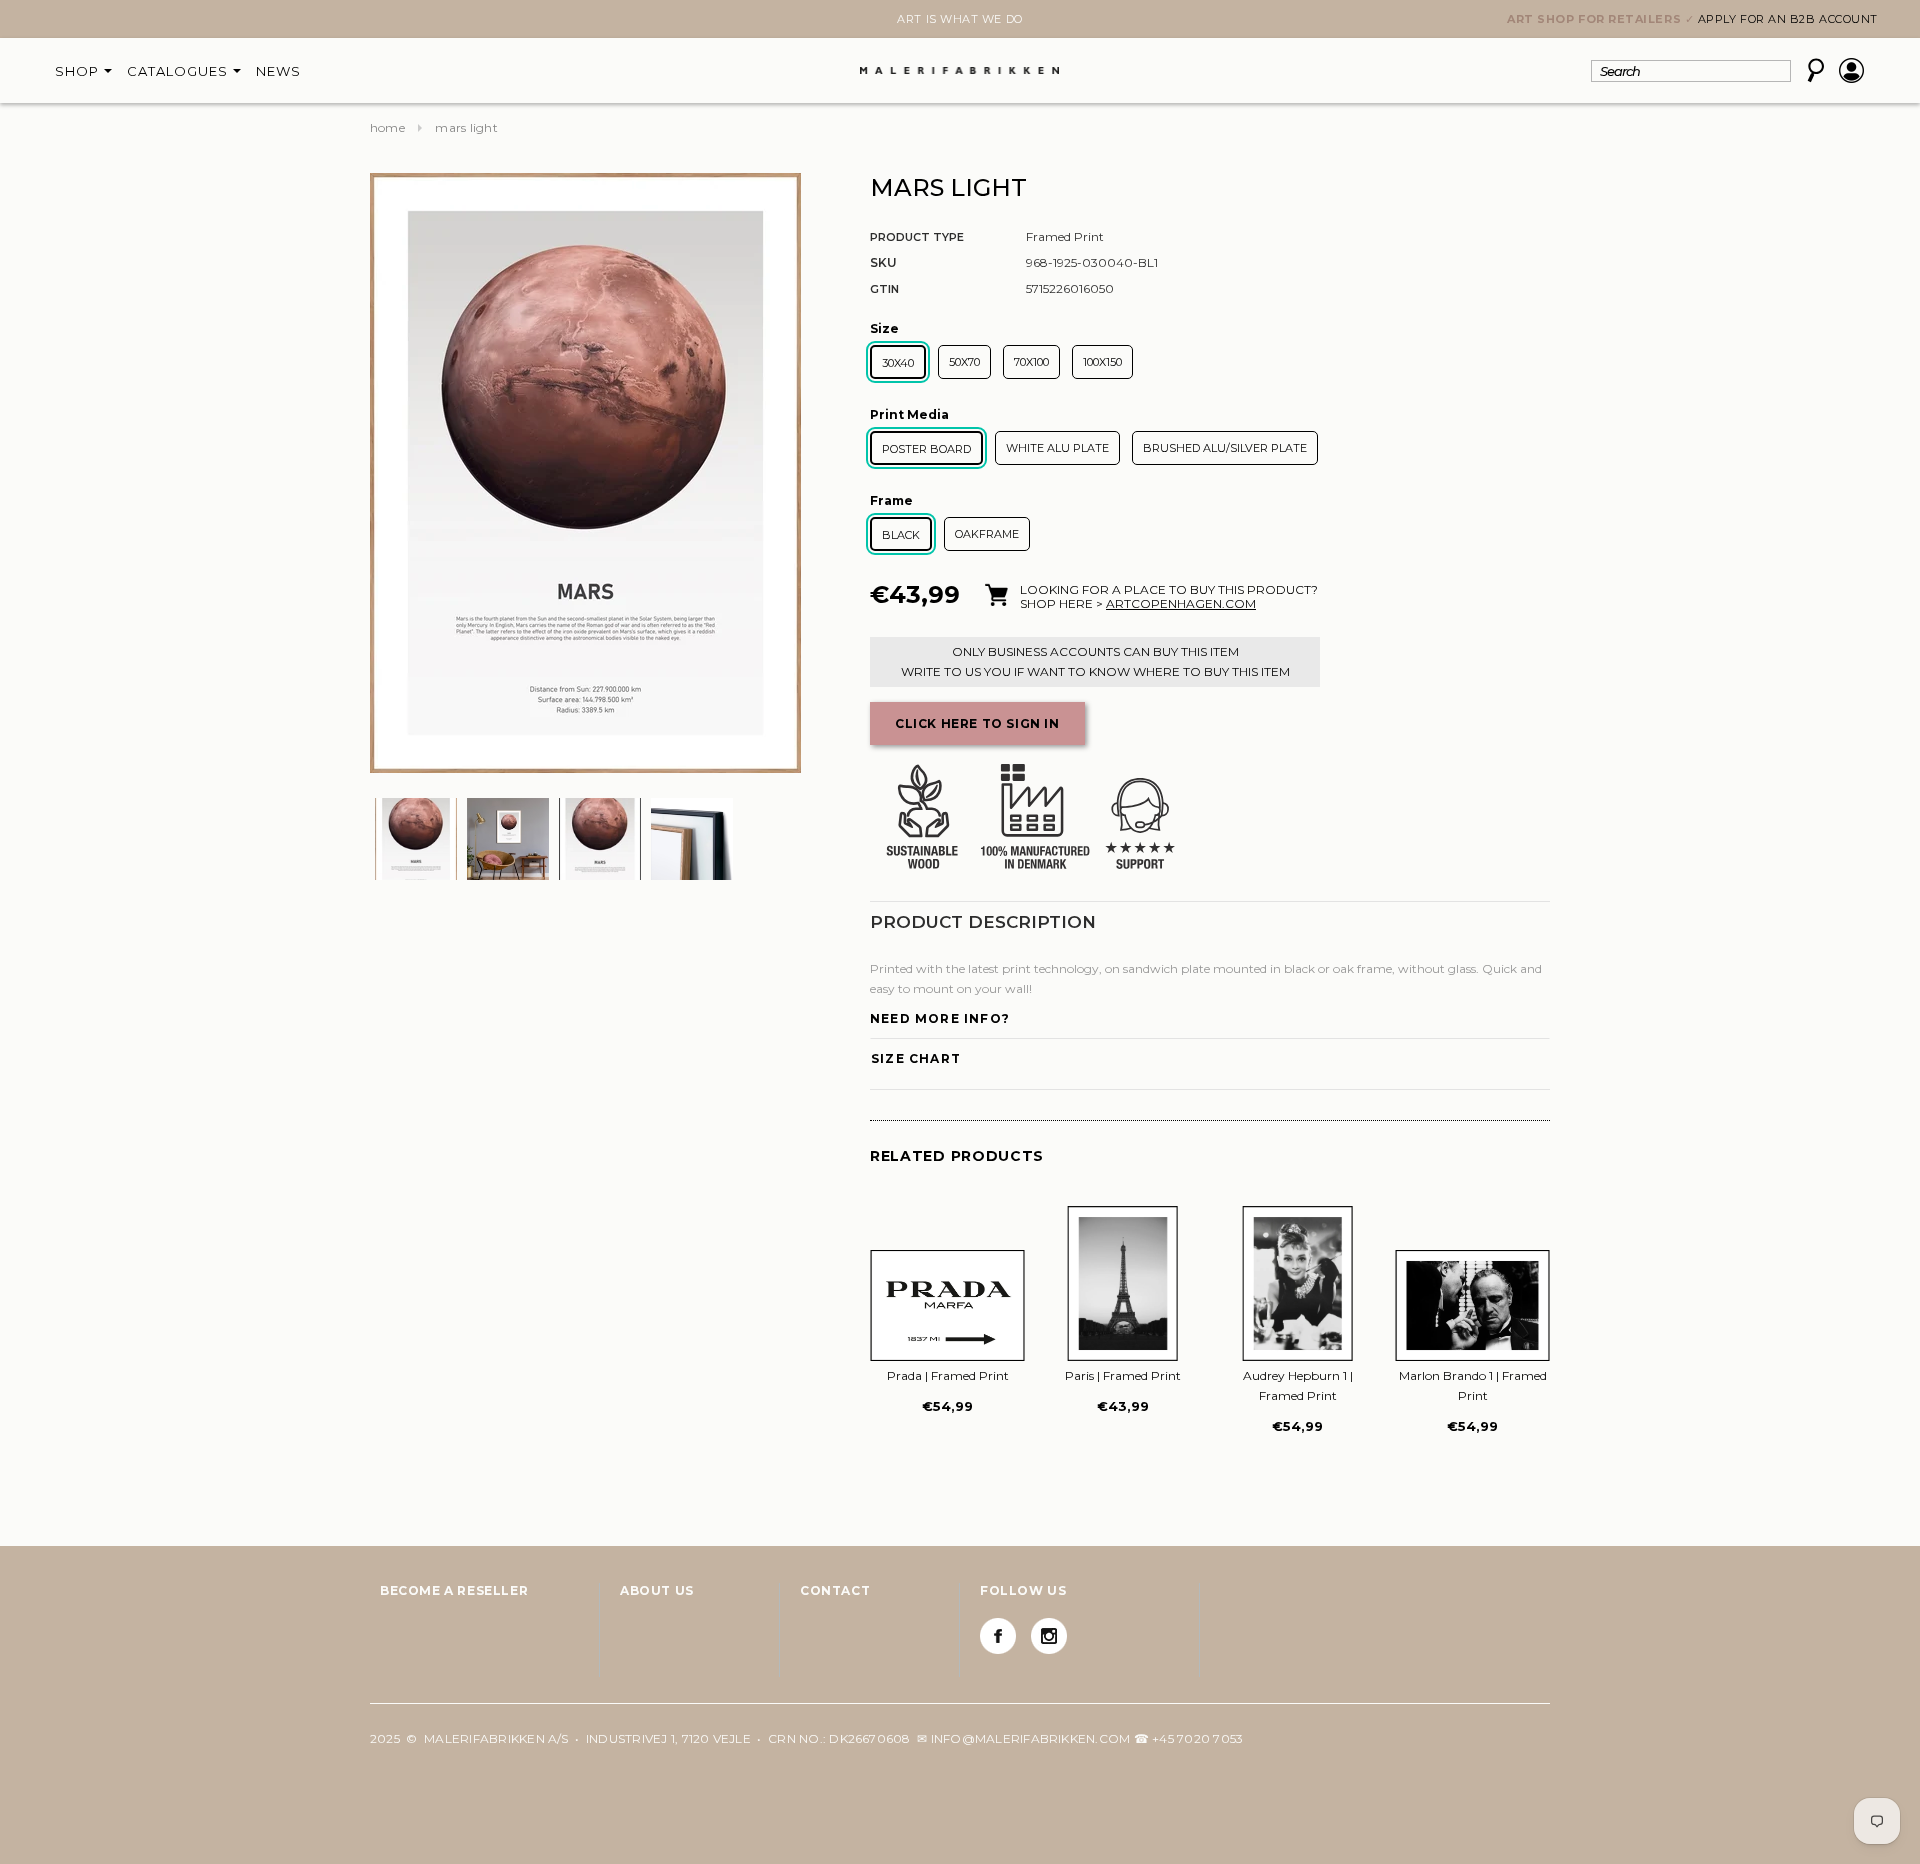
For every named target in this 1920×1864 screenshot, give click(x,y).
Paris (1123, 1375)
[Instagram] (1049, 1636)
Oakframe (987, 534)
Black (901, 535)
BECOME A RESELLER (454, 1590)
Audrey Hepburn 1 (1298, 1385)
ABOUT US (657, 1590)
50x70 (964, 362)
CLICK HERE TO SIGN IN (977, 723)
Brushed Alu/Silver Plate (1225, 448)
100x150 (1102, 362)
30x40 (898, 363)
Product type (917, 237)
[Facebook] (998, 1636)
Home (387, 127)
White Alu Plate (1057, 448)
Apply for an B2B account (1788, 19)
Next (382, 21)
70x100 (1031, 362)
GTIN (884, 289)
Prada (948, 1375)
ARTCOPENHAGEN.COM (1181, 603)
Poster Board (926, 449)
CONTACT (835, 1590)
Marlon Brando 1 (1473, 1385)
